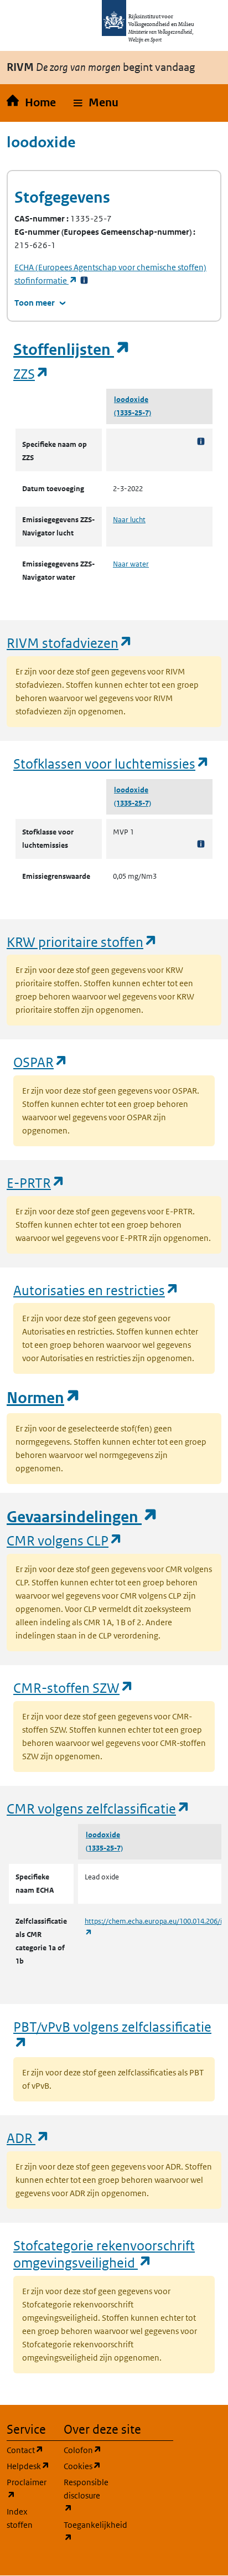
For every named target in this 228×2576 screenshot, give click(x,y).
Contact (28, 2450)
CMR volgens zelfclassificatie (99, 1808)
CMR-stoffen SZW (74, 1688)
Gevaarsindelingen (82, 1517)
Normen (44, 1398)
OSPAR (41, 1062)
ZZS (31, 373)
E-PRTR (36, 1183)
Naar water (131, 564)
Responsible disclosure (85, 2495)
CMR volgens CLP (65, 1540)
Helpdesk (28, 2466)
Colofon (85, 2450)
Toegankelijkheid (85, 2531)
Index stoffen (20, 2518)
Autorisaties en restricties (96, 1290)
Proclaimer (28, 2489)
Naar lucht (129, 520)
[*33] (84, 280)
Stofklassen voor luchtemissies (112, 763)
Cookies (85, 2466)
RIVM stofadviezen (70, 643)
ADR (28, 2138)
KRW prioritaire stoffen (82, 942)
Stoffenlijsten (72, 350)
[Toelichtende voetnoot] (201, 441)
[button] (96, 103)
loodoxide (131, 400)
